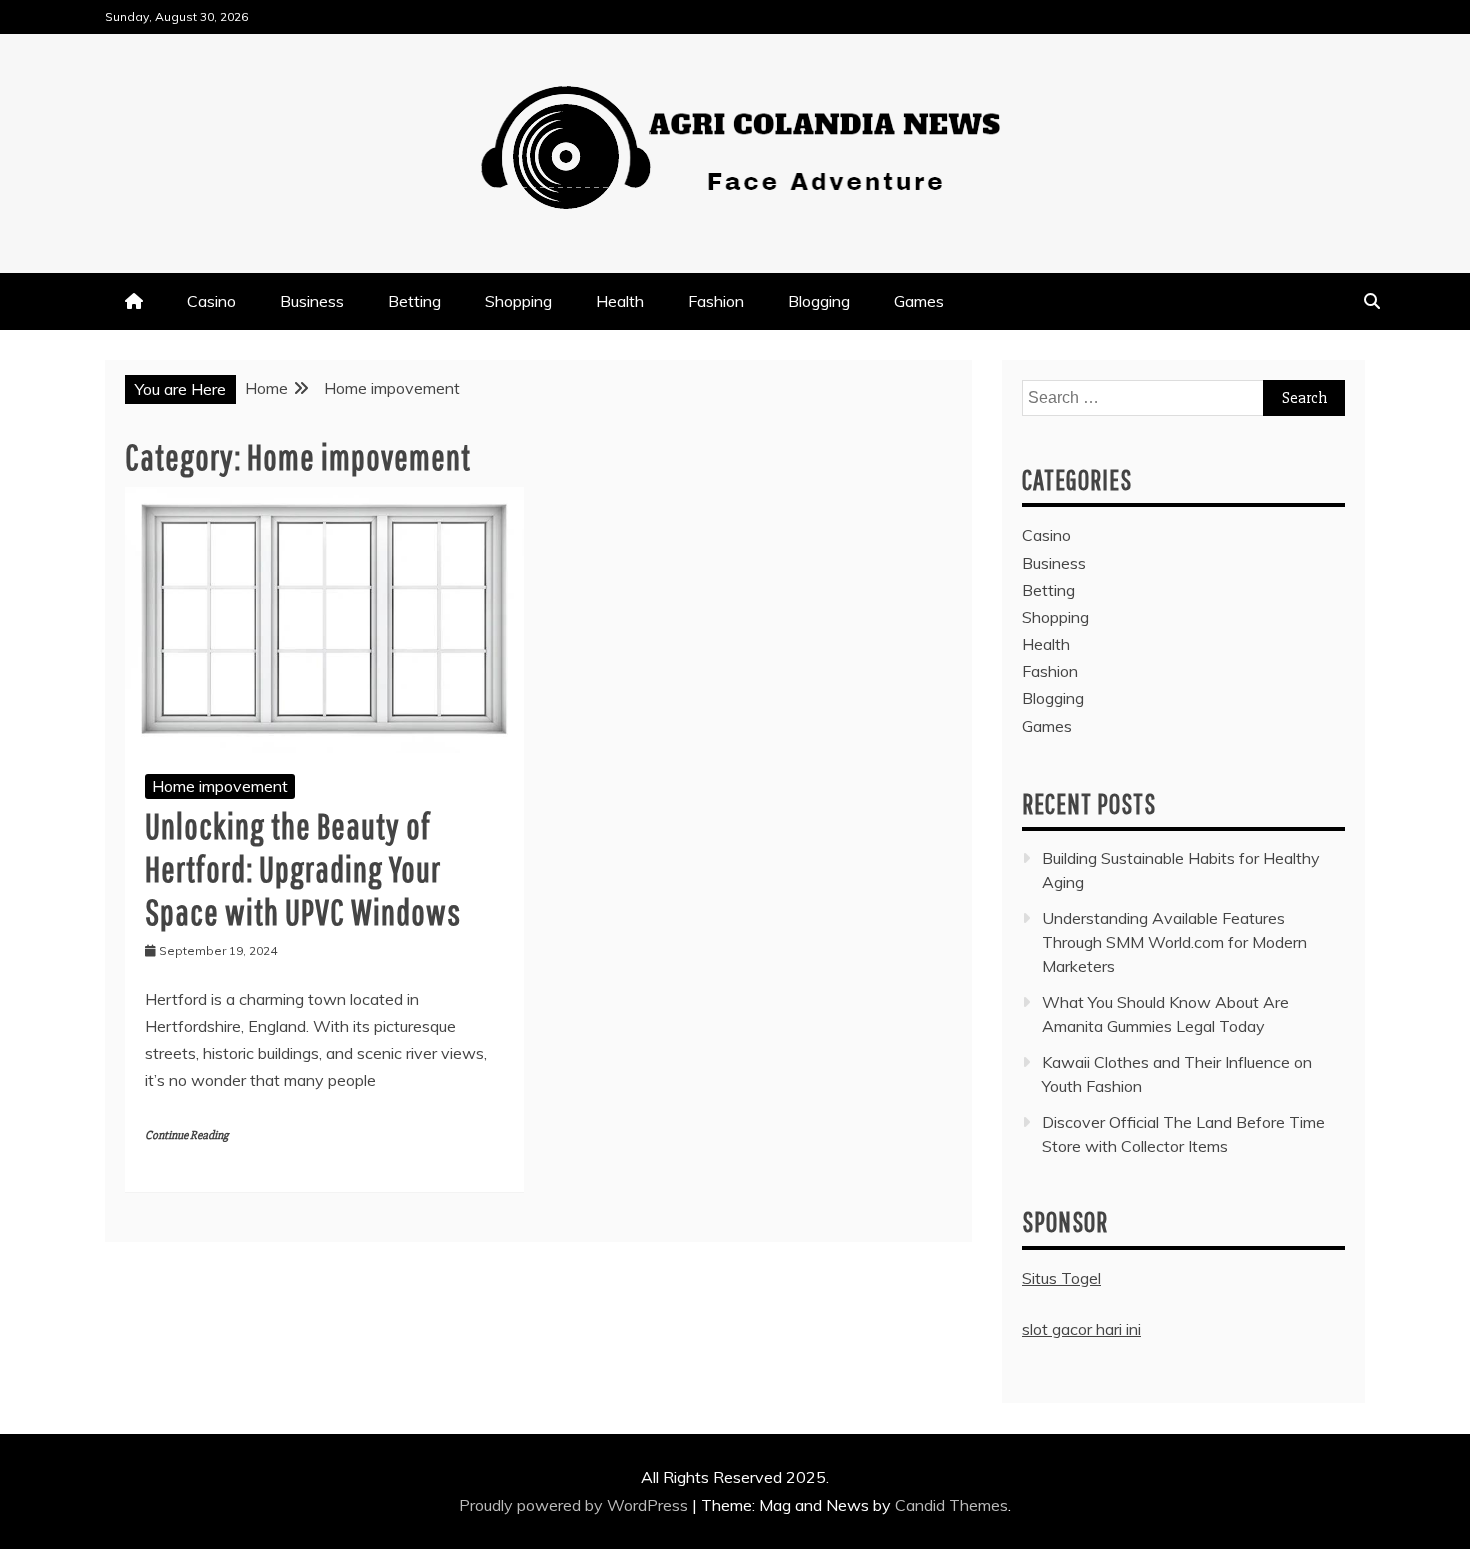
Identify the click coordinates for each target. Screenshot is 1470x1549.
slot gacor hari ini (1081, 1329)
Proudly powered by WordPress (575, 1505)
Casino (211, 301)
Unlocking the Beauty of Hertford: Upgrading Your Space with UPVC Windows (303, 868)
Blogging (819, 301)
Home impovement (220, 786)
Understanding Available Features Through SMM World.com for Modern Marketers (1174, 942)
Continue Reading (186, 1135)
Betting (414, 301)
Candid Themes (951, 1505)
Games (919, 301)
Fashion (716, 301)
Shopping (518, 301)
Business (312, 301)
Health (620, 301)
